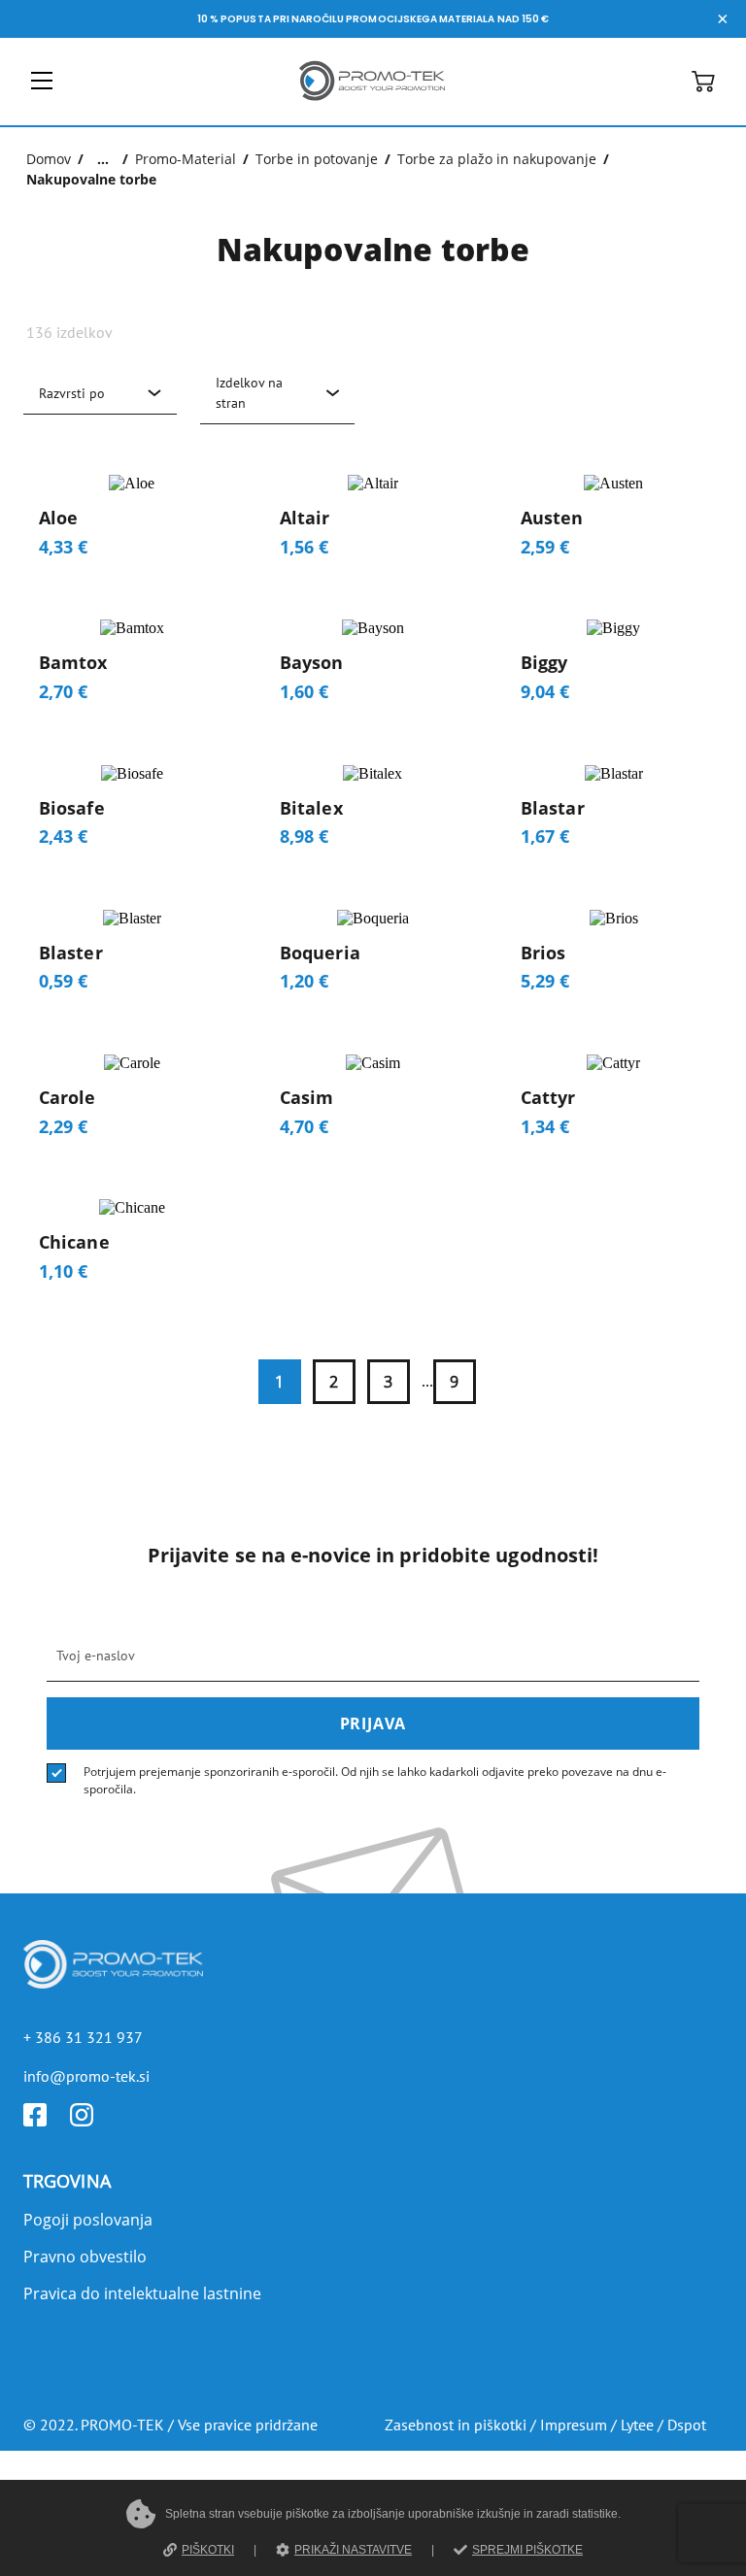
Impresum (574, 2425)
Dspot (687, 2425)
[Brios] (614, 959)
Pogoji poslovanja (88, 2220)
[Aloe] (132, 524)
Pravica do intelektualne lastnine (142, 2293)
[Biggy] (614, 669)
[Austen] (614, 524)
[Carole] (132, 1104)
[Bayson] (373, 669)
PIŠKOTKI (208, 2550)
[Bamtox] (132, 669)
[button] (703, 87)
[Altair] (373, 524)
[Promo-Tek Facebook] (47, 2121)
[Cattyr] (614, 1104)
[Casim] (373, 1104)
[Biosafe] (132, 814)
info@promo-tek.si (86, 2076)
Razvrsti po (72, 393)
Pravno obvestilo (85, 2257)
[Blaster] (132, 959)
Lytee (637, 2425)
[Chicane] (132, 1248)
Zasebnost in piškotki (456, 2425)
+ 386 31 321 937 (83, 2037)
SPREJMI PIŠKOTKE (527, 2550)
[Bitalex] (373, 814)
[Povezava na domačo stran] (372, 104)
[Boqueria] (373, 959)
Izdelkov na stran (249, 393)
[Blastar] (614, 814)
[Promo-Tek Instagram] (93, 2121)
